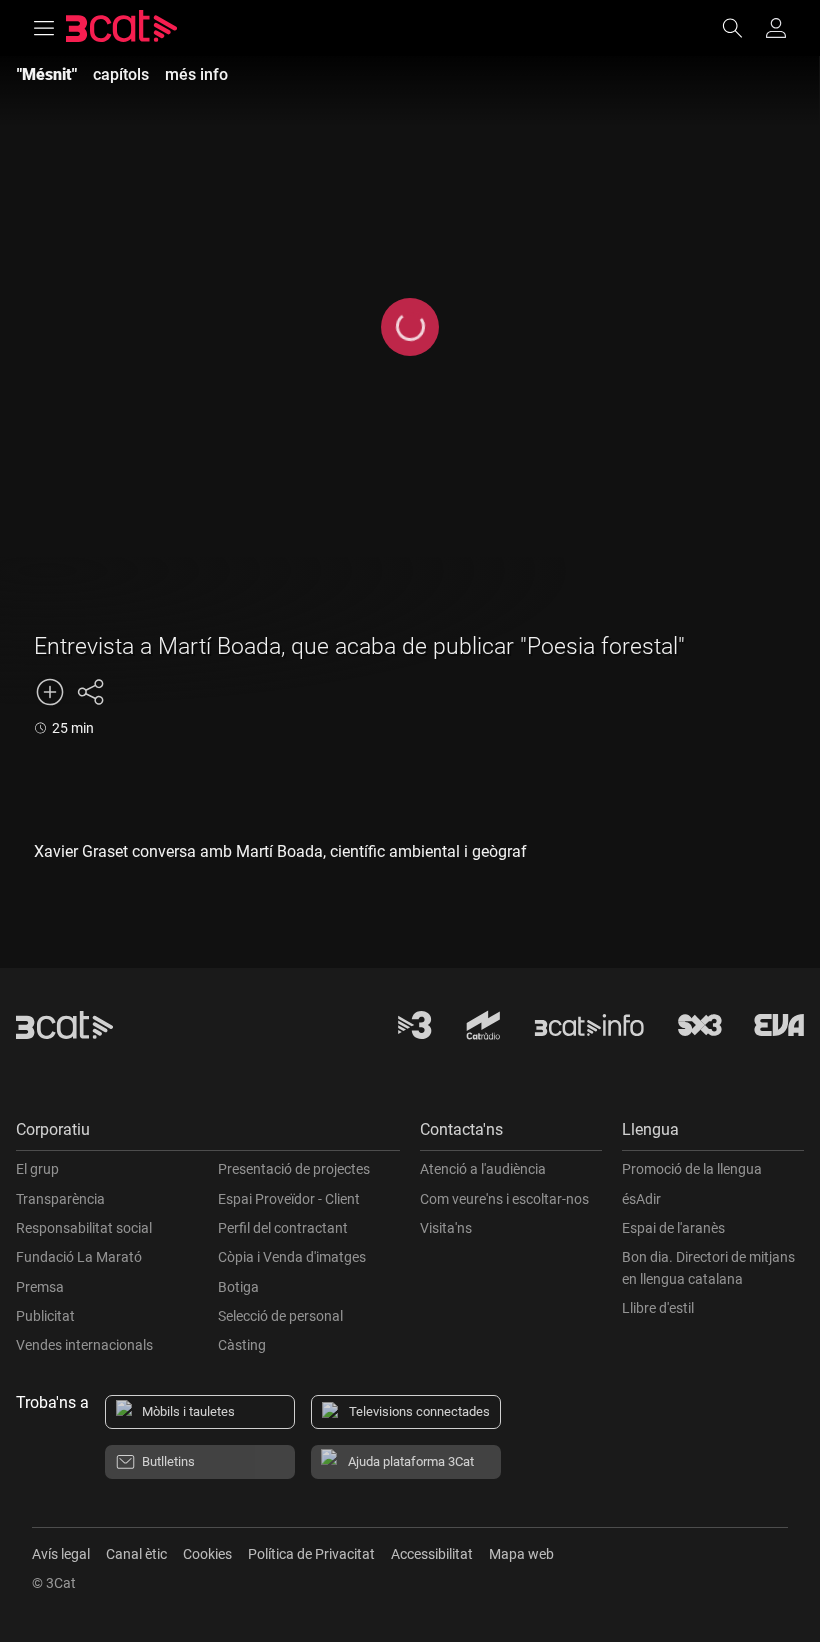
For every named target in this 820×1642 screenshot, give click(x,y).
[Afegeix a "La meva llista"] (50, 692)
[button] (208, 1134)
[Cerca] (742, 28)
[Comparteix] (90, 692)
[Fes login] (776, 28)
